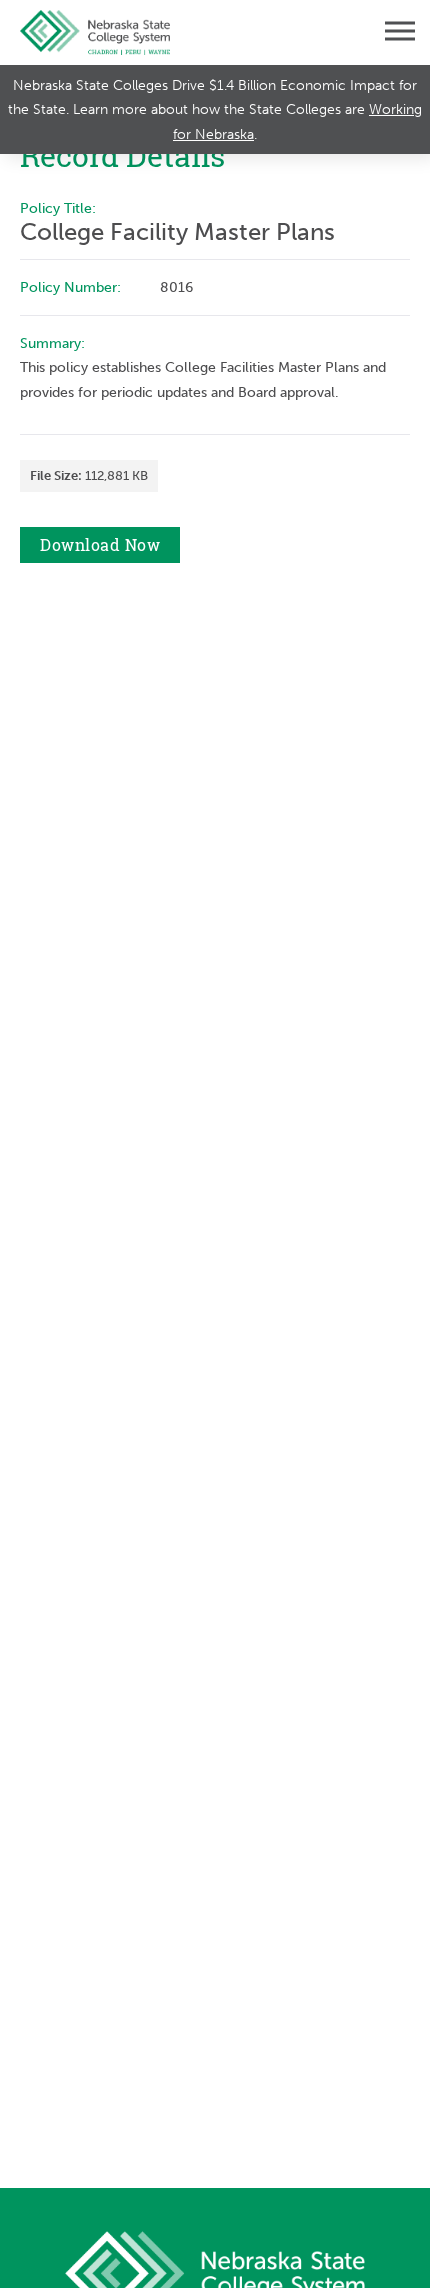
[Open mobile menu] (385, 32)
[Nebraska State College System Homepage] (95, 32)
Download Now (100, 545)
